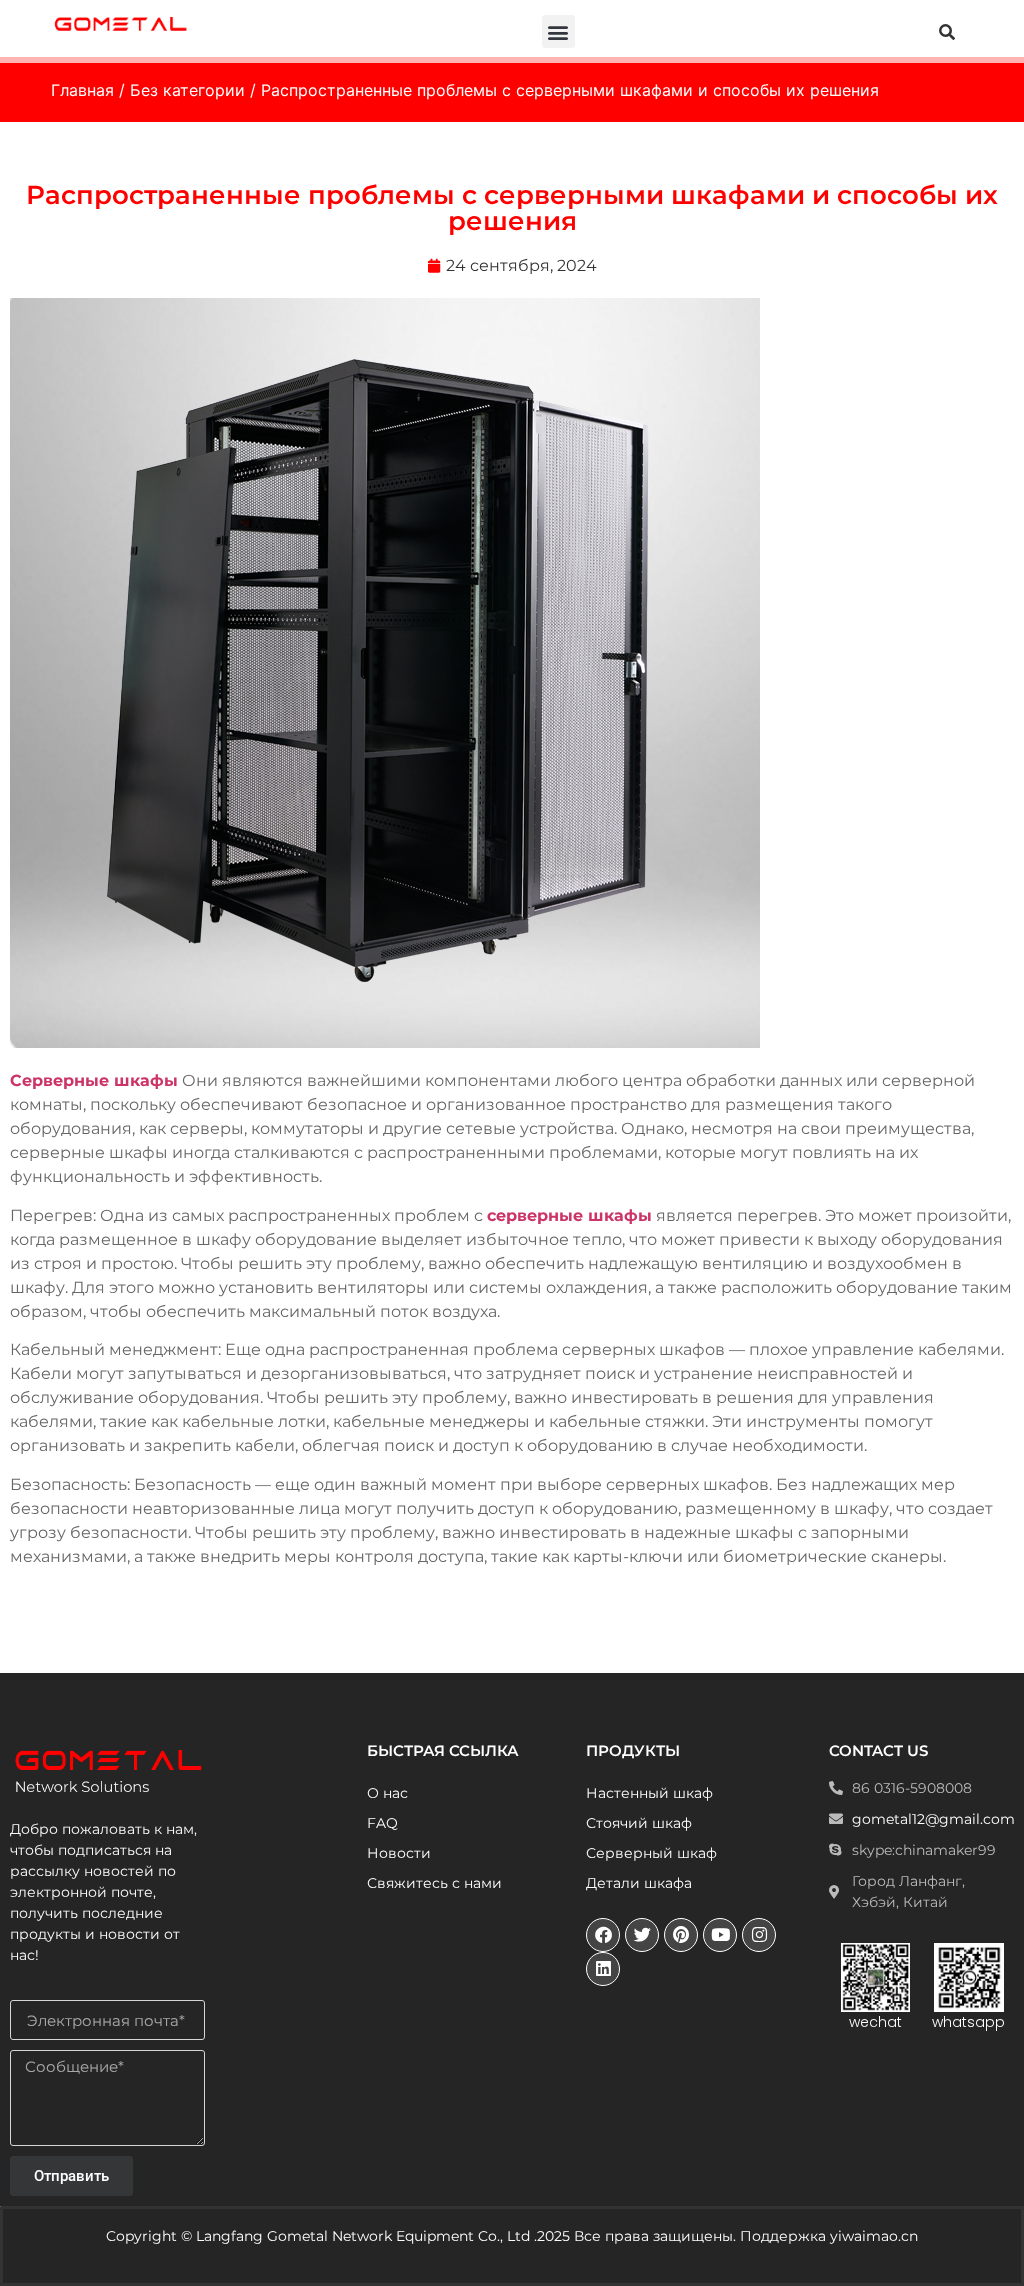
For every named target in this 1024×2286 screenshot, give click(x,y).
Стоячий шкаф (639, 1823)
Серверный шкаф (651, 1853)
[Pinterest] (681, 1935)
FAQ (382, 1823)
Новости (399, 1853)
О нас (387, 1793)
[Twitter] (642, 1935)
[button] (558, 31)
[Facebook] (603, 1935)
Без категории (187, 90)
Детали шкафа (639, 1883)
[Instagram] (759, 1935)
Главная (82, 90)
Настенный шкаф (649, 1793)
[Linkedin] (603, 1969)
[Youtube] (720, 1935)
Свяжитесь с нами (434, 1883)
